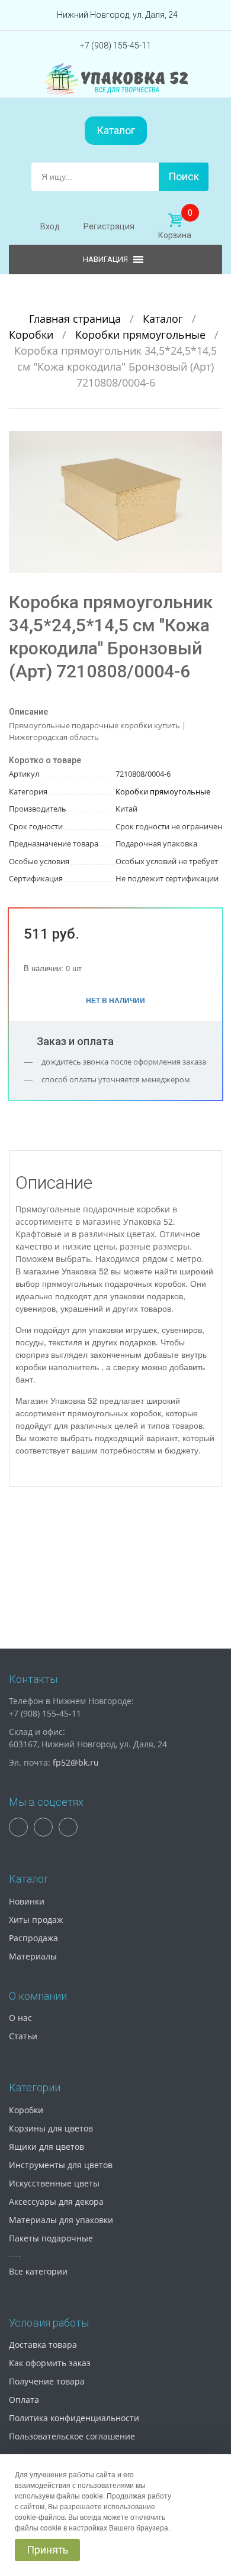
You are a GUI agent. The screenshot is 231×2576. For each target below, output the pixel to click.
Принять (47, 2550)
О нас (20, 2018)
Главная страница (76, 319)
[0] (175, 220)
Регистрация (109, 226)
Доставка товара (43, 2345)
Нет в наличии (115, 1000)
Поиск (184, 176)
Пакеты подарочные (51, 2238)
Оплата (24, 2400)
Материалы (33, 1956)
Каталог (116, 130)
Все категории (38, 2271)
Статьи (23, 2036)
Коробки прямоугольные (142, 335)
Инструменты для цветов (61, 2165)
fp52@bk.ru (76, 1762)
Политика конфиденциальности (74, 2418)
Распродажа (33, 1938)
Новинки (27, 1901)
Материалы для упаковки (61, 2220)
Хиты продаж (36, 1920)
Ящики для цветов (46, 2147)
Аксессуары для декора (56, 2202)
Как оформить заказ (50, 2363)
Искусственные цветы (54, 2183)
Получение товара (47, 2381)
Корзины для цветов (51, 2128)
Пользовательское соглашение (72, 2436)
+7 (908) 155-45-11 (115, 46)
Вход (50, 226)
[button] (211, 442)
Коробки (33, 335)
